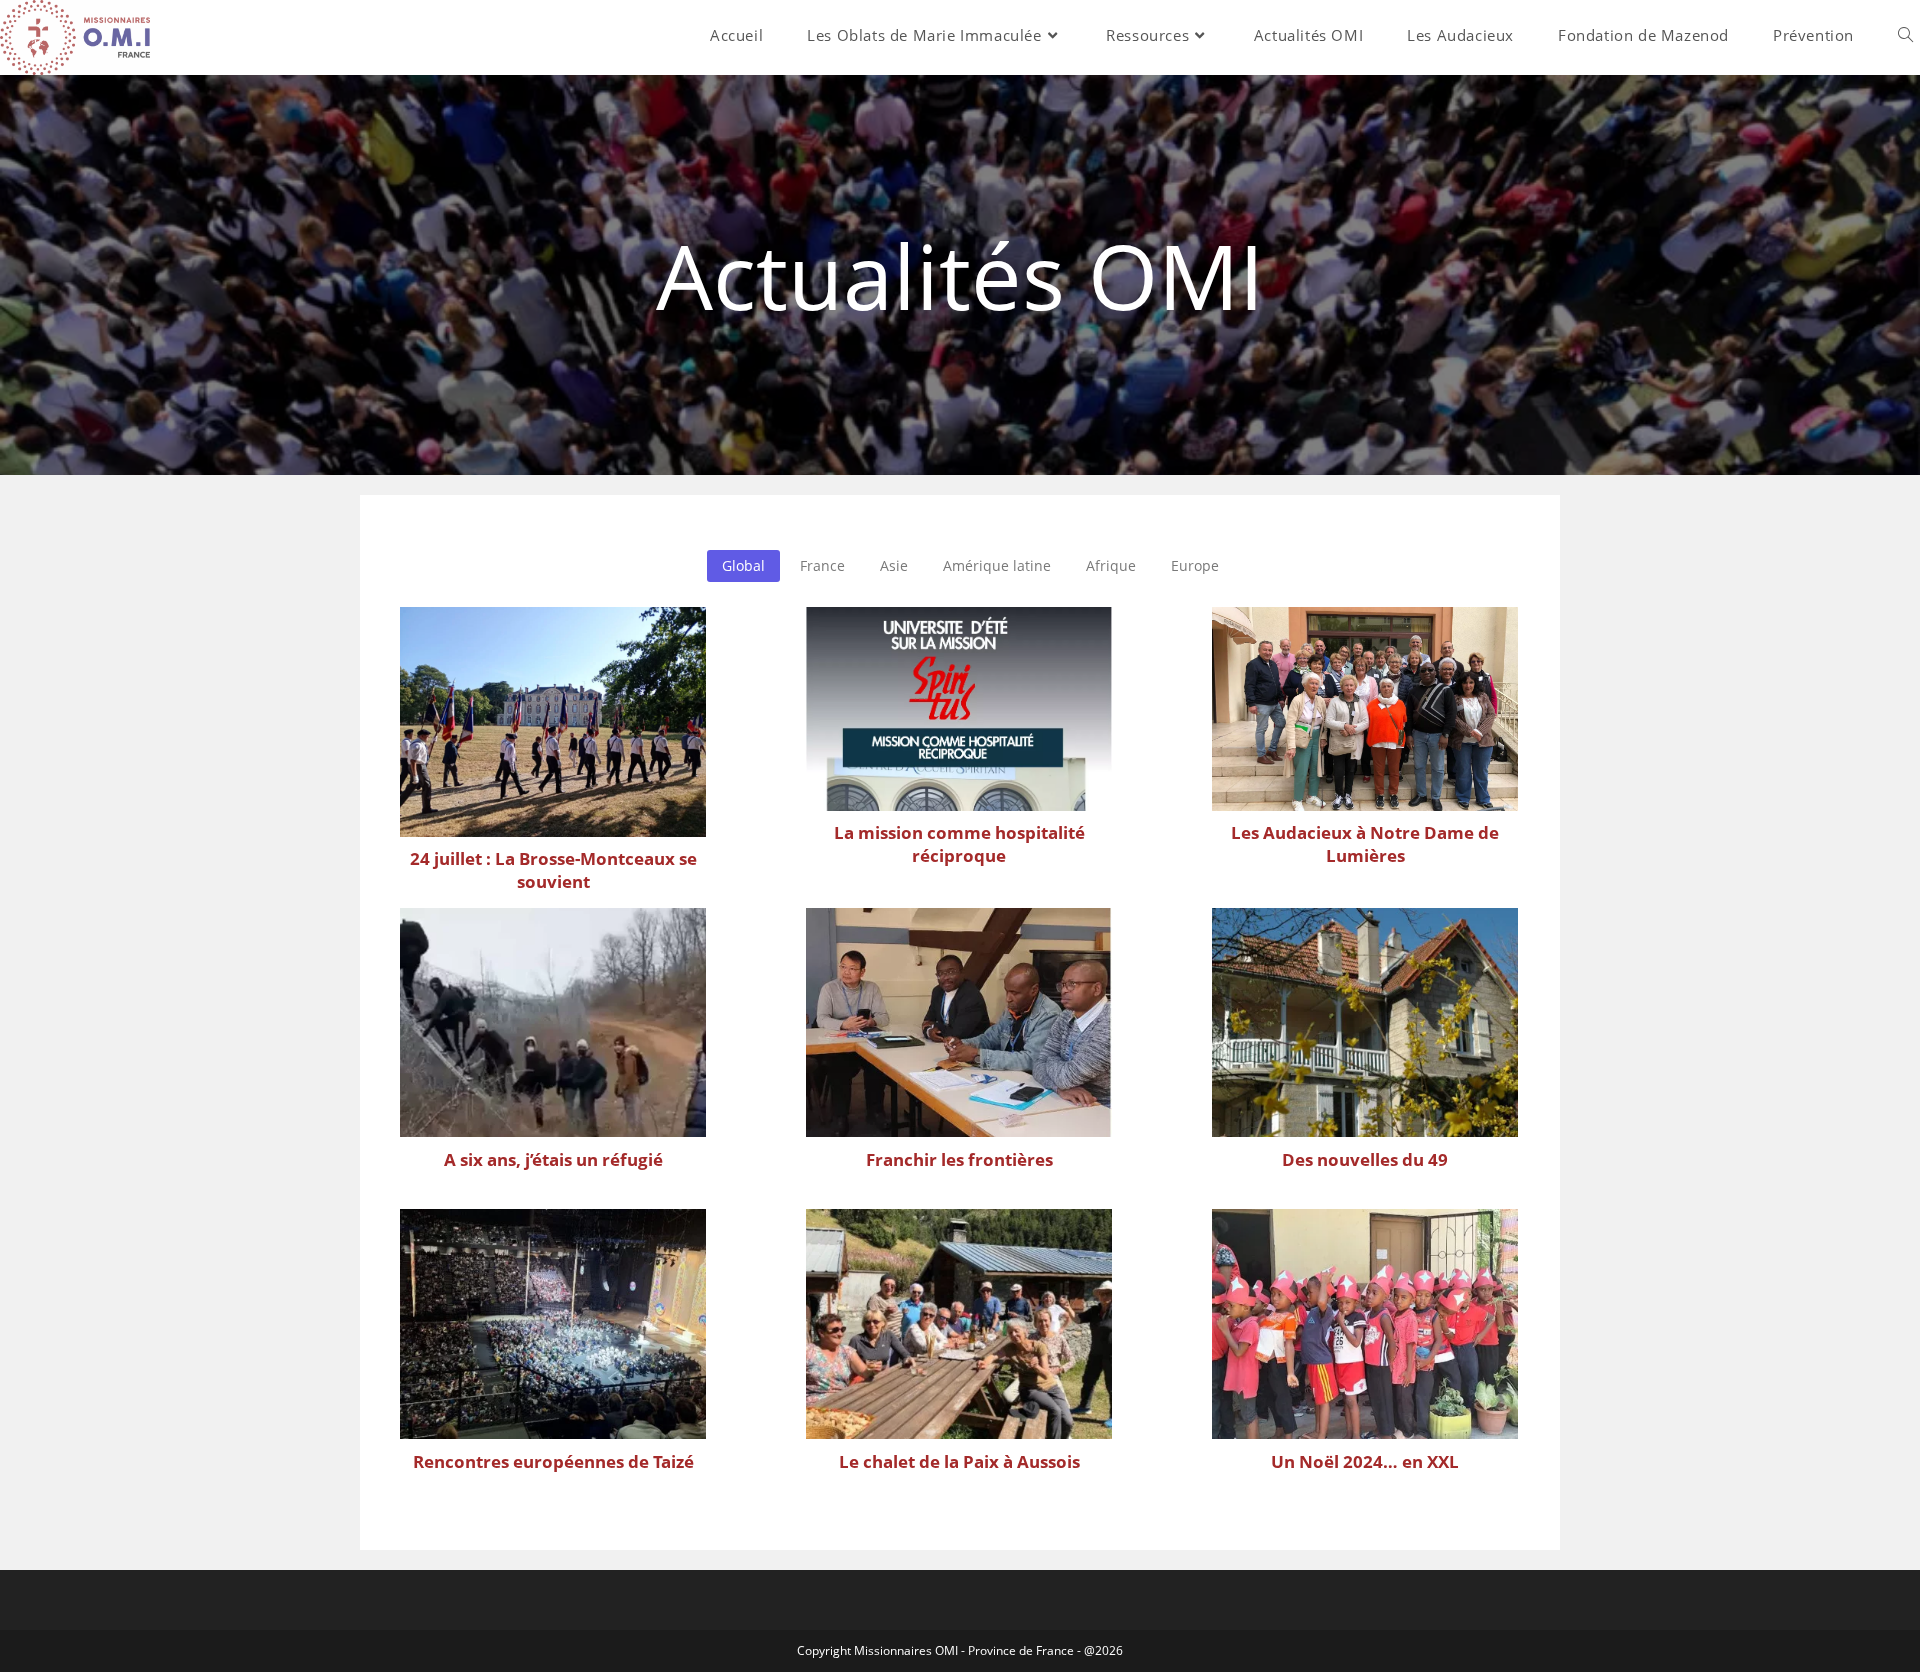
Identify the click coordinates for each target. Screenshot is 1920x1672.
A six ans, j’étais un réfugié (553, 1159)
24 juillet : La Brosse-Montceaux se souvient (553, 870)
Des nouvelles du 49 (1365, 1159)
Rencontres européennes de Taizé (553, 1461)
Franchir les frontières (959, 1159)
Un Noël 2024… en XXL (1365, 1461)
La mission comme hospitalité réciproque (959, 844)
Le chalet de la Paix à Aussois (959, 1461)
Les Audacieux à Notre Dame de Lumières (1365, 844)
